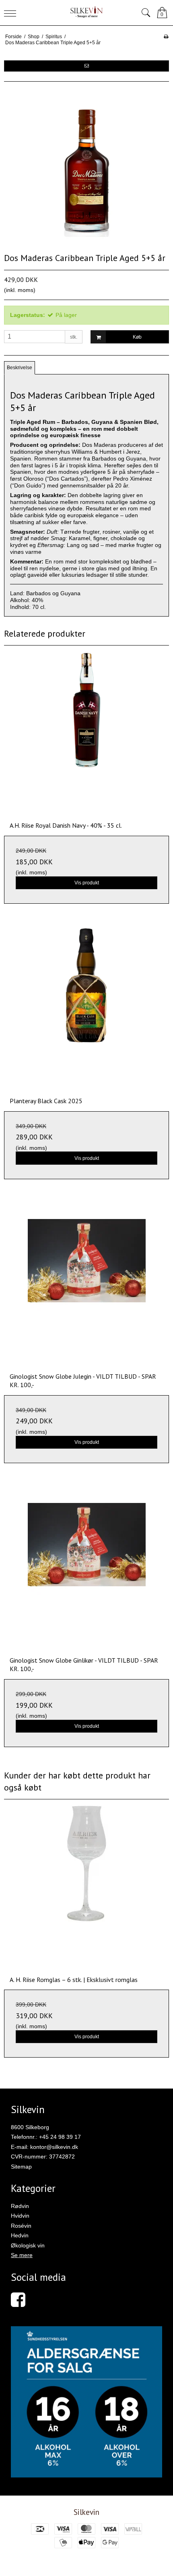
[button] (86, 66)
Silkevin (86, 2512)
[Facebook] (18, 2304)
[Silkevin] (87, 13)
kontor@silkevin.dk (54, 2147)
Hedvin (20, 2235)
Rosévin (21, 2226)
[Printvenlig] (166, 37)
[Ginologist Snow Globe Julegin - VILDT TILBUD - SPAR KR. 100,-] (86, 1284)
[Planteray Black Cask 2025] (86, 1009)
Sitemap (21, 2167)
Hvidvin (20, 2216)
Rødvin (20, 2206)
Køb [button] (137, 337)
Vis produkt (87, 883)
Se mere (22, 2255)
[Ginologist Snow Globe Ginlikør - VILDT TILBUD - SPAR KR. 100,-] (86, 1568)
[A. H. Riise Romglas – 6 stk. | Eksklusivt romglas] (86, 1887)
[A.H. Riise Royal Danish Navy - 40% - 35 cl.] (86, 733)
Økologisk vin (28, 2245)
